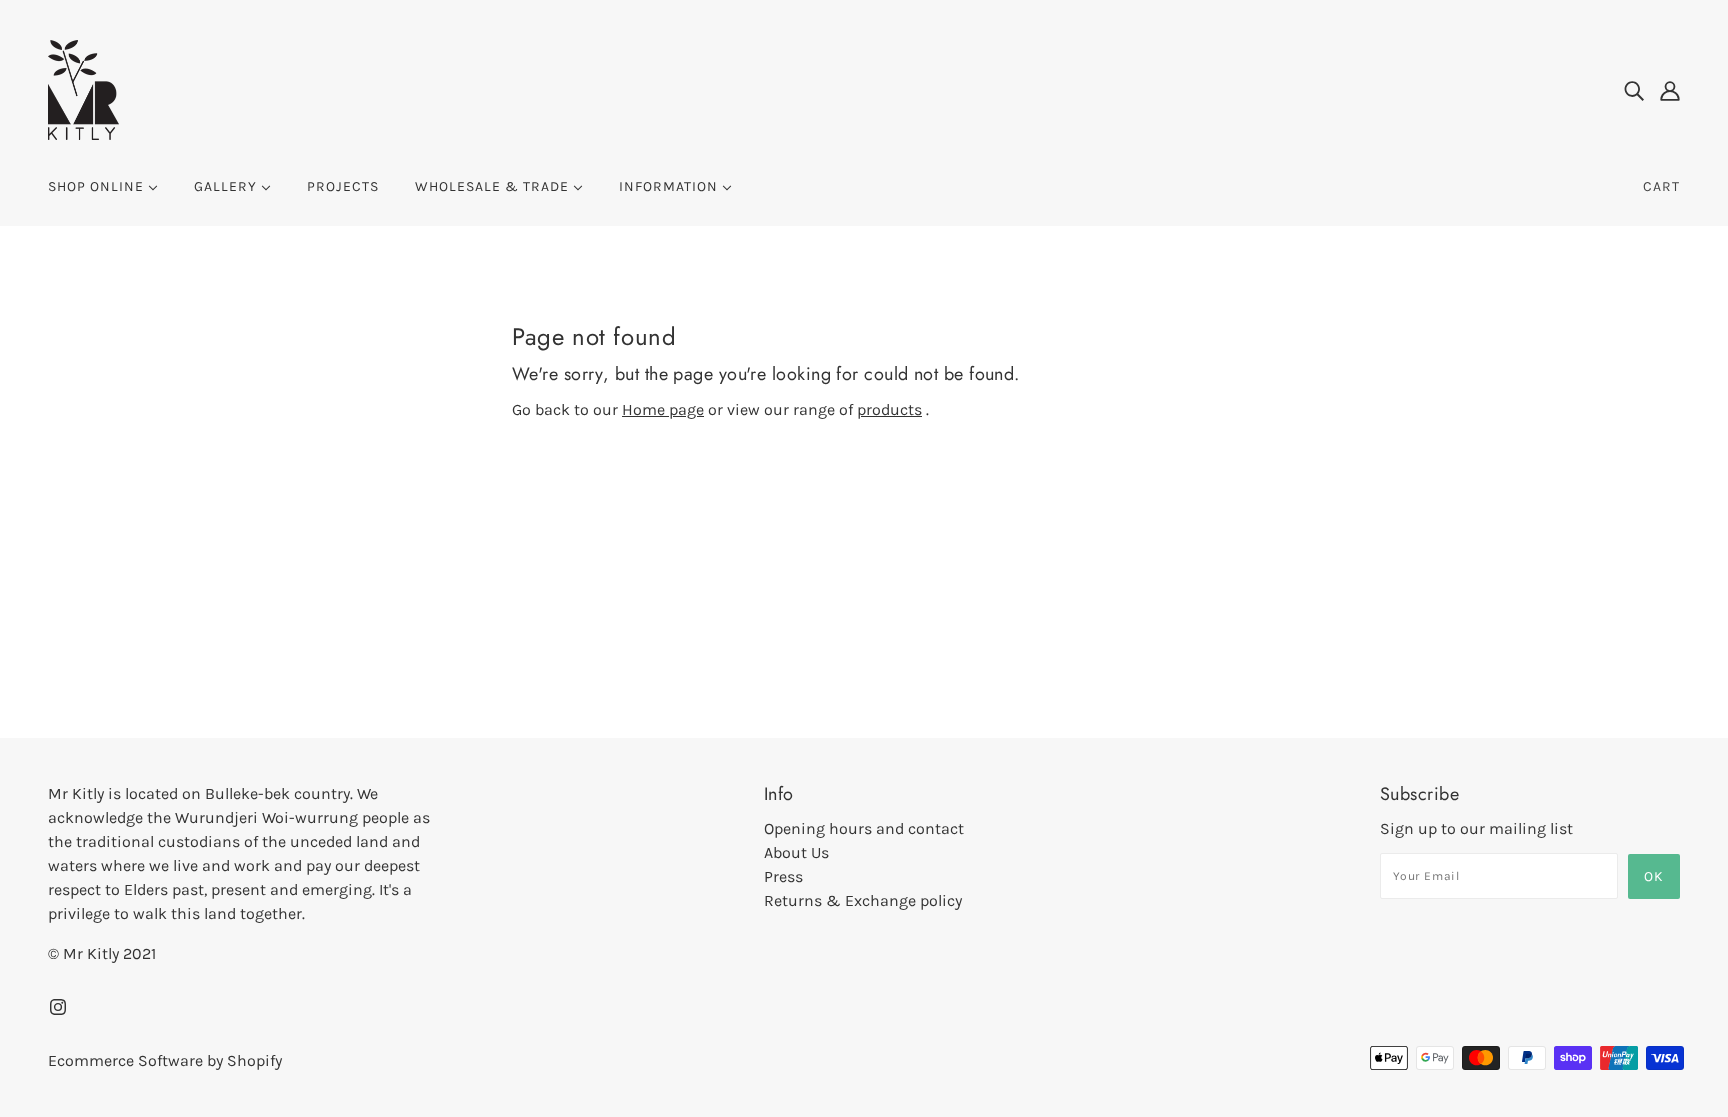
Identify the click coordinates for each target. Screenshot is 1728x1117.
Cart (1661, 186)
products (889, 409)
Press (783, 876)
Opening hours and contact (864, 828)
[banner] (83, 88)
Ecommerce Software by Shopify (165, 1060)
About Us (796, 852)
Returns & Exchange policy (863, 900)
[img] (1634, 90)
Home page (663, 409)
